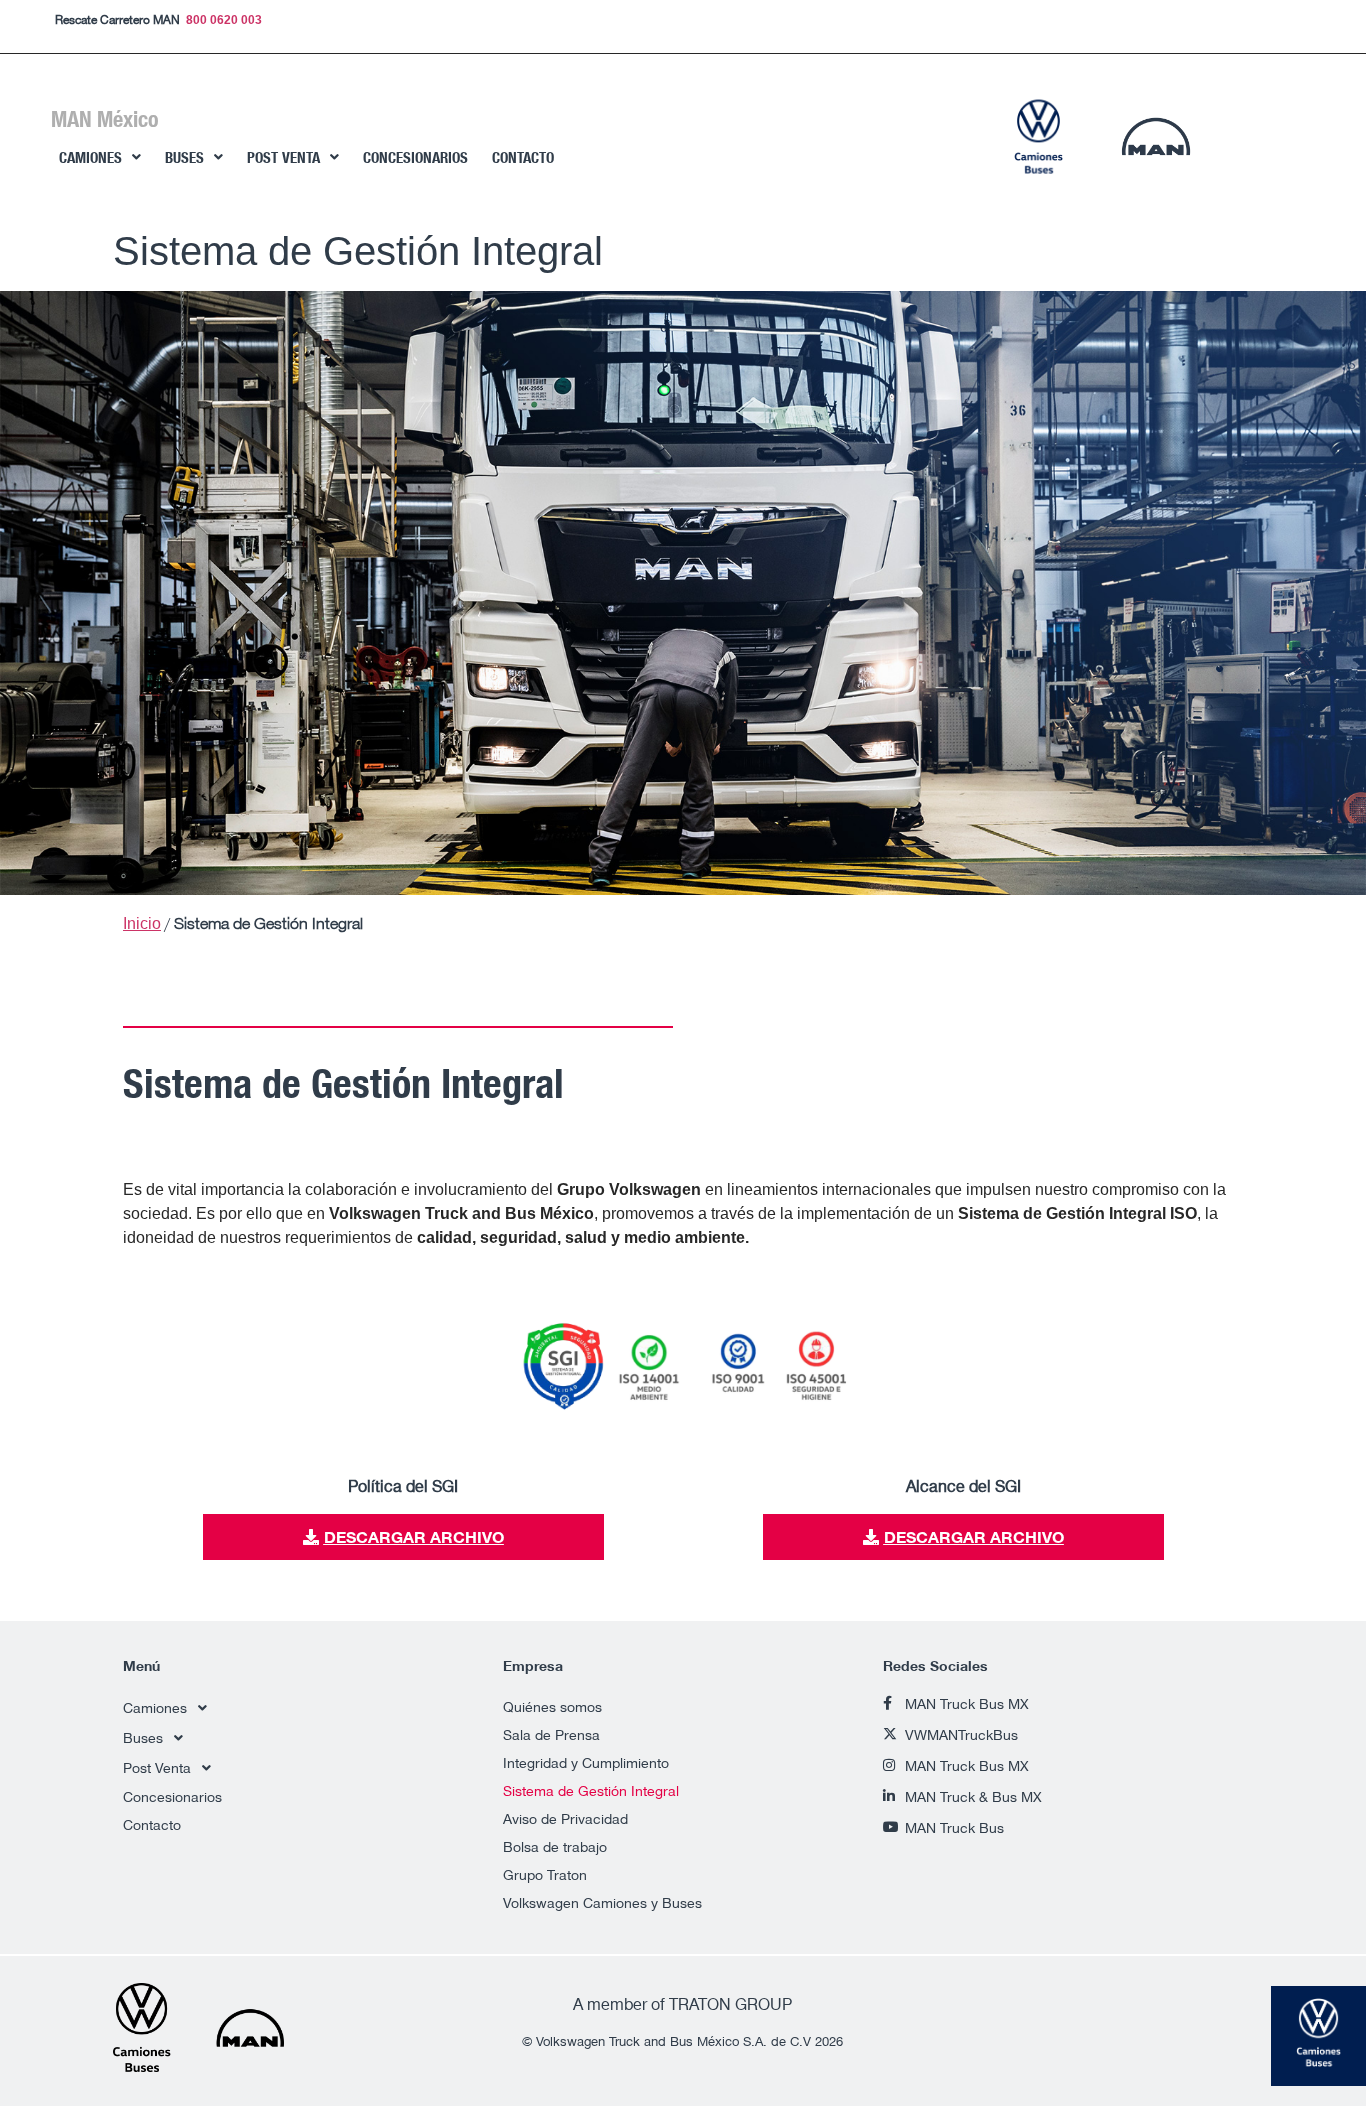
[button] (100, 157)
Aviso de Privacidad (565, 1818)
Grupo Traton (545, 1874)
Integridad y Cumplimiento (586, 1762)
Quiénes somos (552, 1706)
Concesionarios (415, 157)
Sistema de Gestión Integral (591, 1790)
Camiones (90, 157)
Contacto (523, 157)
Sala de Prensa (551, 1734)
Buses (184, 157)
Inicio (142, 923)
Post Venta (283, 157)
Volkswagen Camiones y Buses (602, 1902)
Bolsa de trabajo (555, 1846)
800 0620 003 (224, 20)
